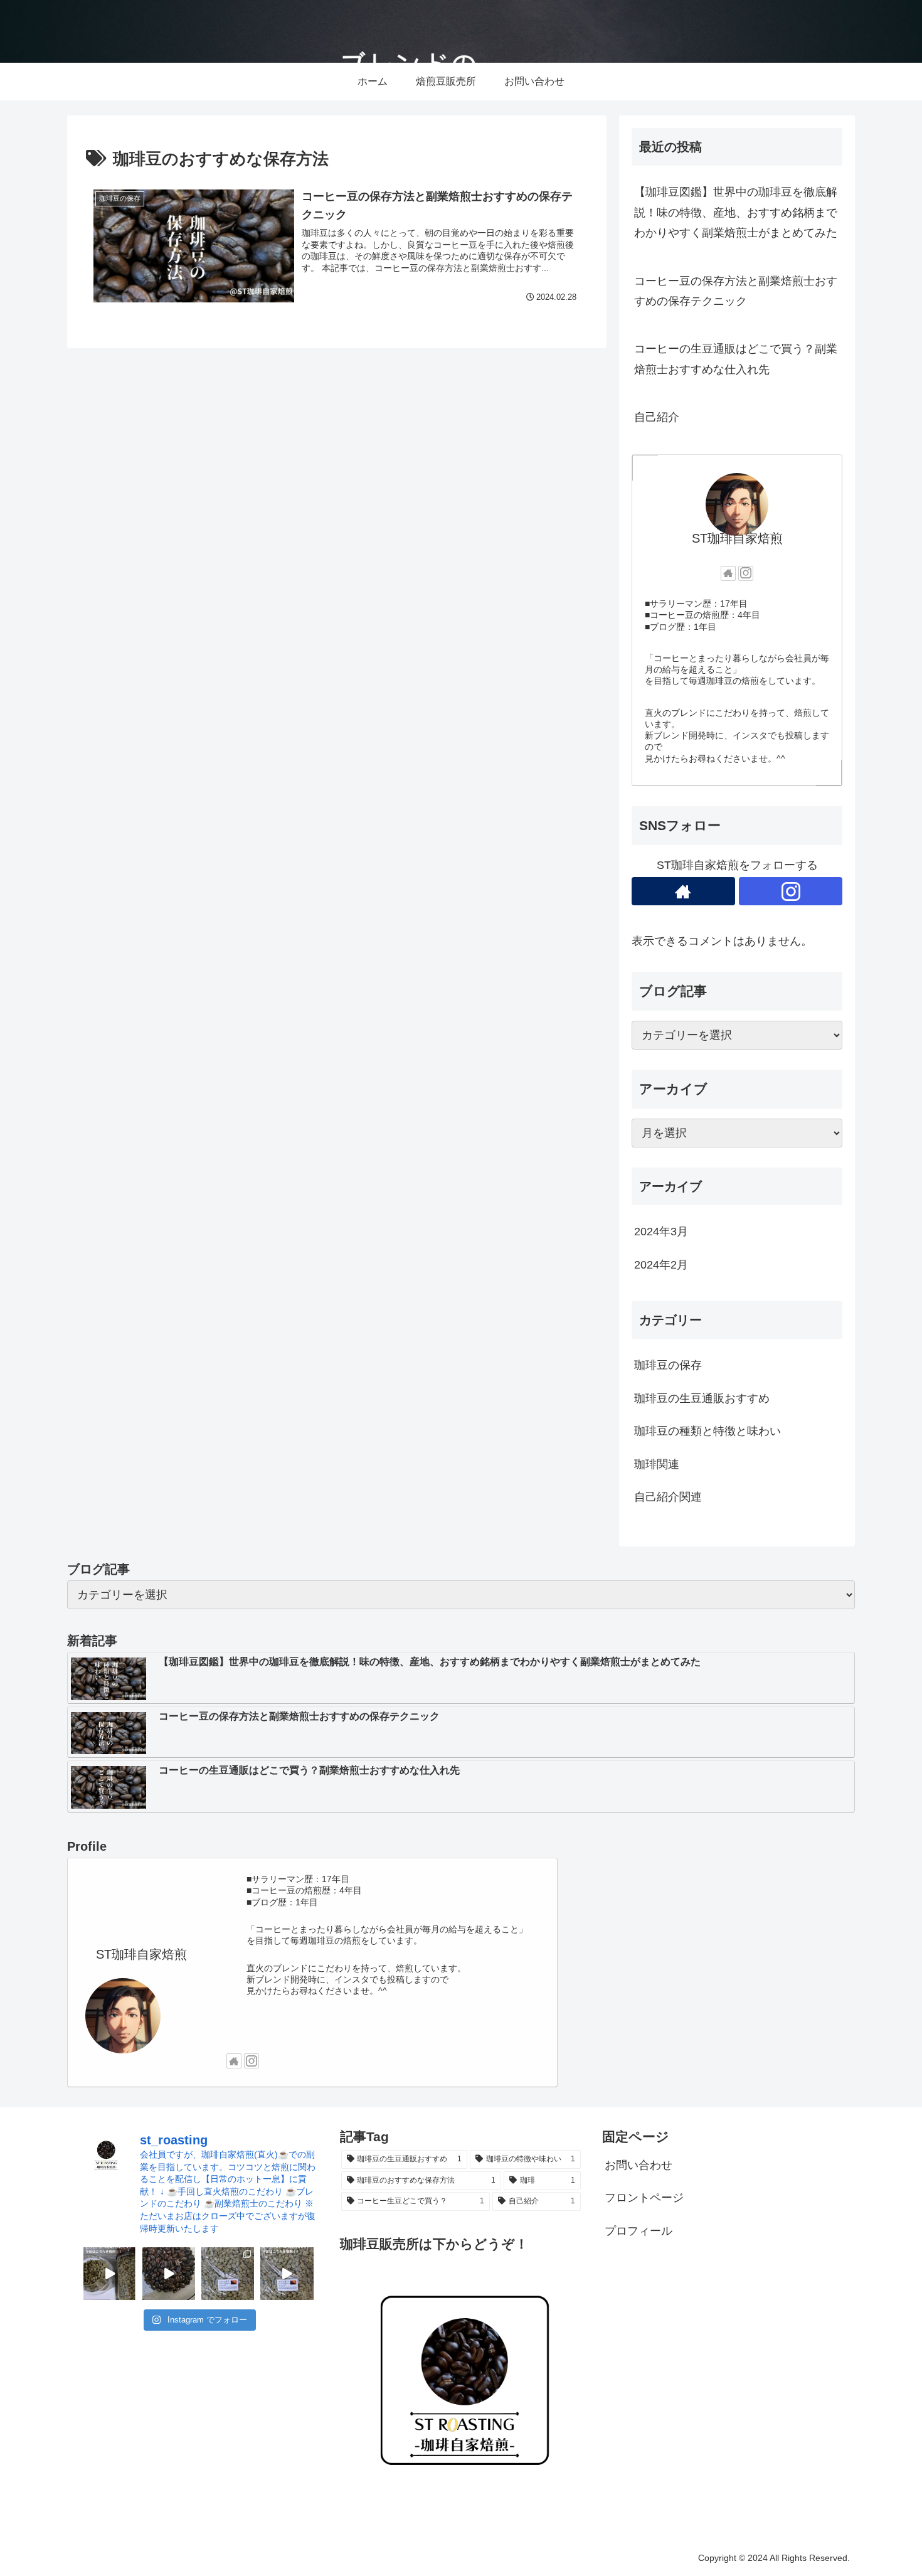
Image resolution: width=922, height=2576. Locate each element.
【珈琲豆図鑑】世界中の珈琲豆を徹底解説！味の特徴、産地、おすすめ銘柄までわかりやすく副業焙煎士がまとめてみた (736, 212)
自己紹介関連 (668, 1497)
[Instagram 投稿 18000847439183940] (287, 2274)
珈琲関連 (657, 1464)
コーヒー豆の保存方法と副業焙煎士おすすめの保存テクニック (736, 291)
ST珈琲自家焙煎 (737, 538)
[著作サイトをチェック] (728, 573)
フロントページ (644, 2198)
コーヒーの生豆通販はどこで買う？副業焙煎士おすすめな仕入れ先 (736, 359)
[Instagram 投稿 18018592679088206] (110, 2274)
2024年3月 (661, 1232)
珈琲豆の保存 (668, 1365)
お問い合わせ (639, 2165)
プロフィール (639, 2231)
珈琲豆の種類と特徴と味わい (707, 1431)
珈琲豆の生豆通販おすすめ (702, 1398)
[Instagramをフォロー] (746, 573)
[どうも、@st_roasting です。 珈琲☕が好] (169, 2274)
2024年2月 (661, 1265)
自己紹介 (657, 417)
